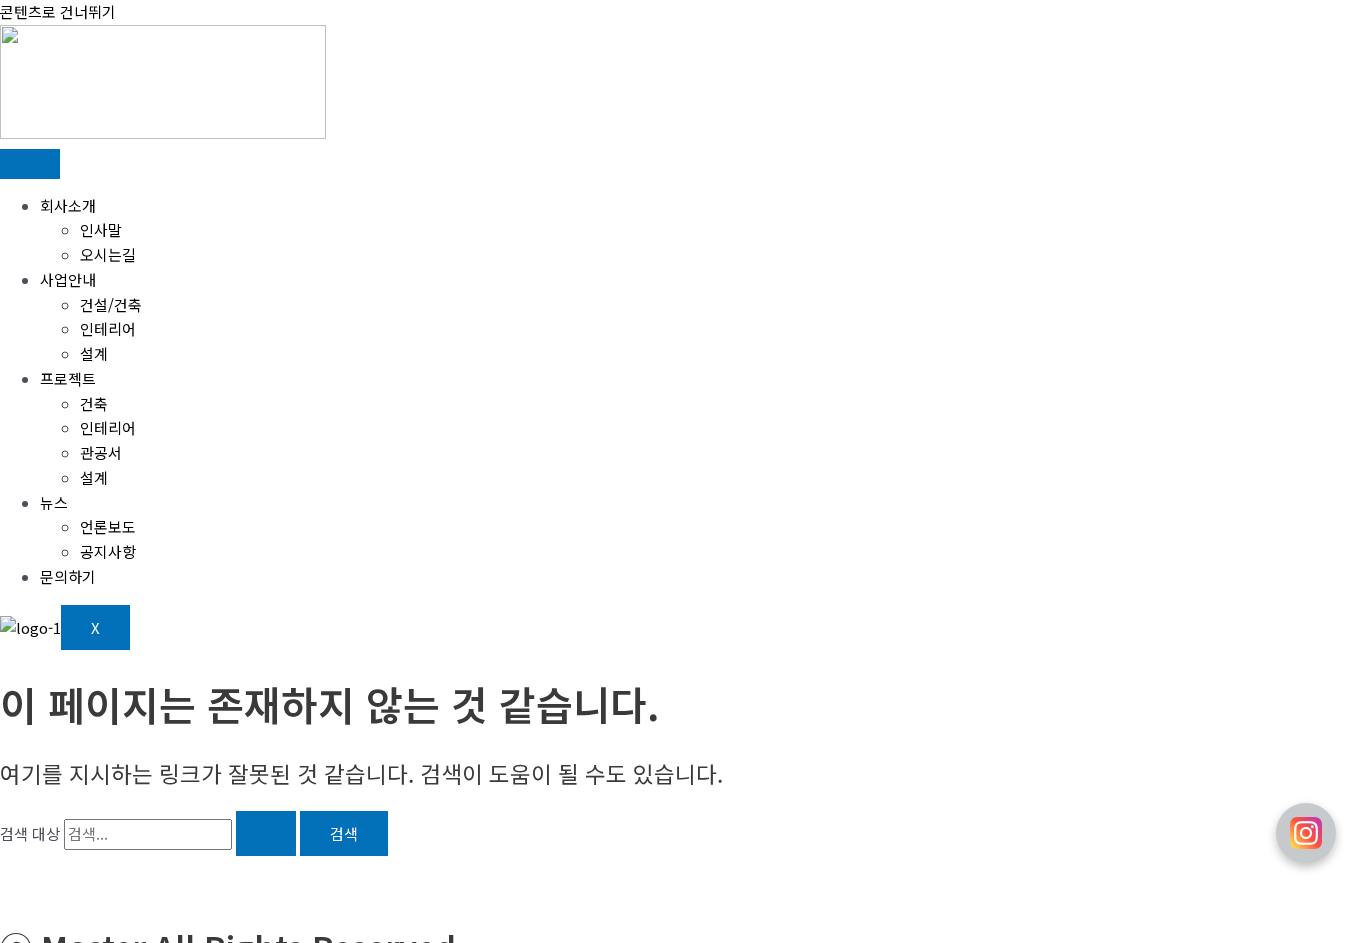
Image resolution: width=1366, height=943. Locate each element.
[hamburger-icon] (30, 164)
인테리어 (108, 328)
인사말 (101, 229)
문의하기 (68, 576)
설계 (94, 353)
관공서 (101, 452)
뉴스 (54, 502)
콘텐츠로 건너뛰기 (58, 11)
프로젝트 (68, 378)
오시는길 (108, 254)
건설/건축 (111, 304)
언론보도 (108, 526)
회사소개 (68, 205)
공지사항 (108, 551)
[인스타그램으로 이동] (1306, 833)
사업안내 (68, 279)
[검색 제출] (266, 833)
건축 (94, 403)
